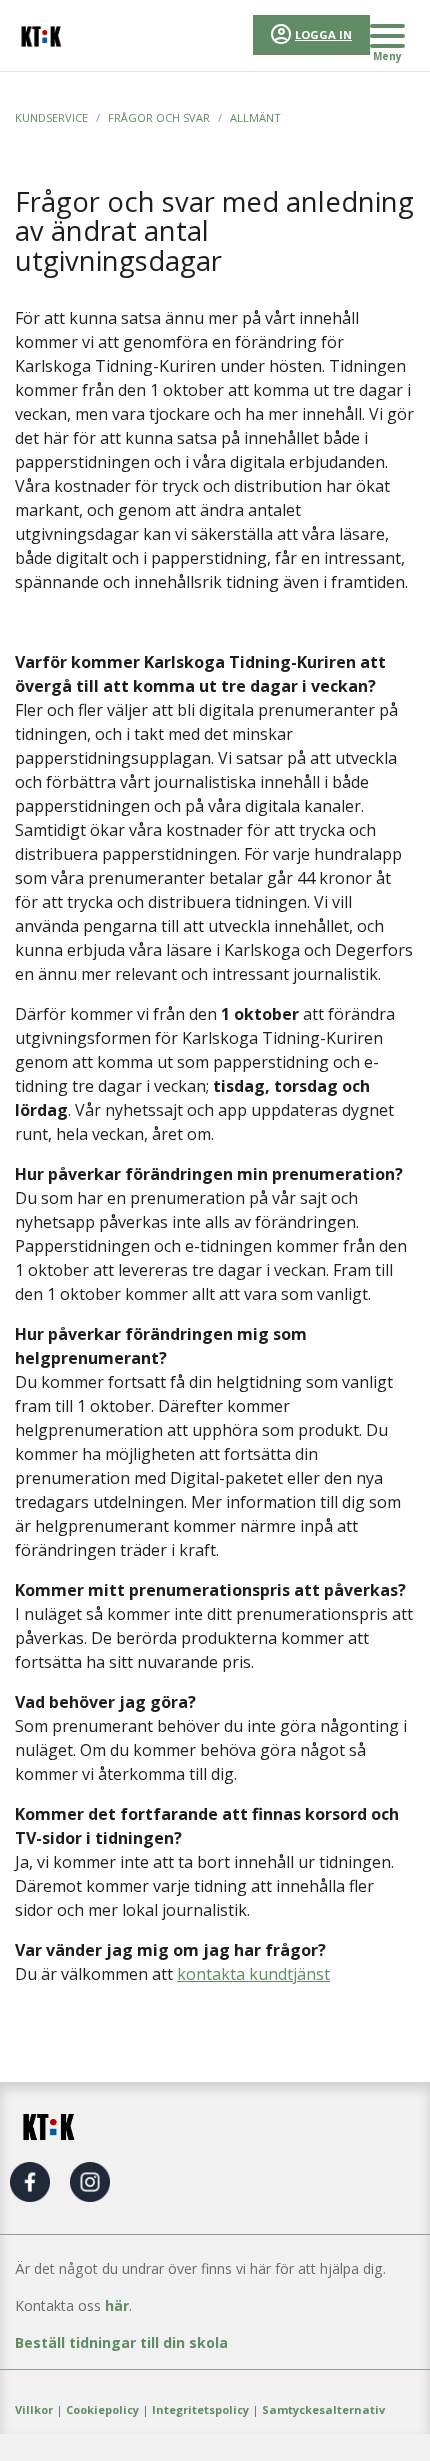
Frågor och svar (159, 117)
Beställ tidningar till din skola (121, 2342)
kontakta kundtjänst (253, 1974)
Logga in (323, 34)
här (117, 2305)
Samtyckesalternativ (323, 2409)
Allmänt (255, 117)
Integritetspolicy (200, 2409)
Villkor (34, 2409)
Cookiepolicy (102, 2409)
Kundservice (51, 117)
